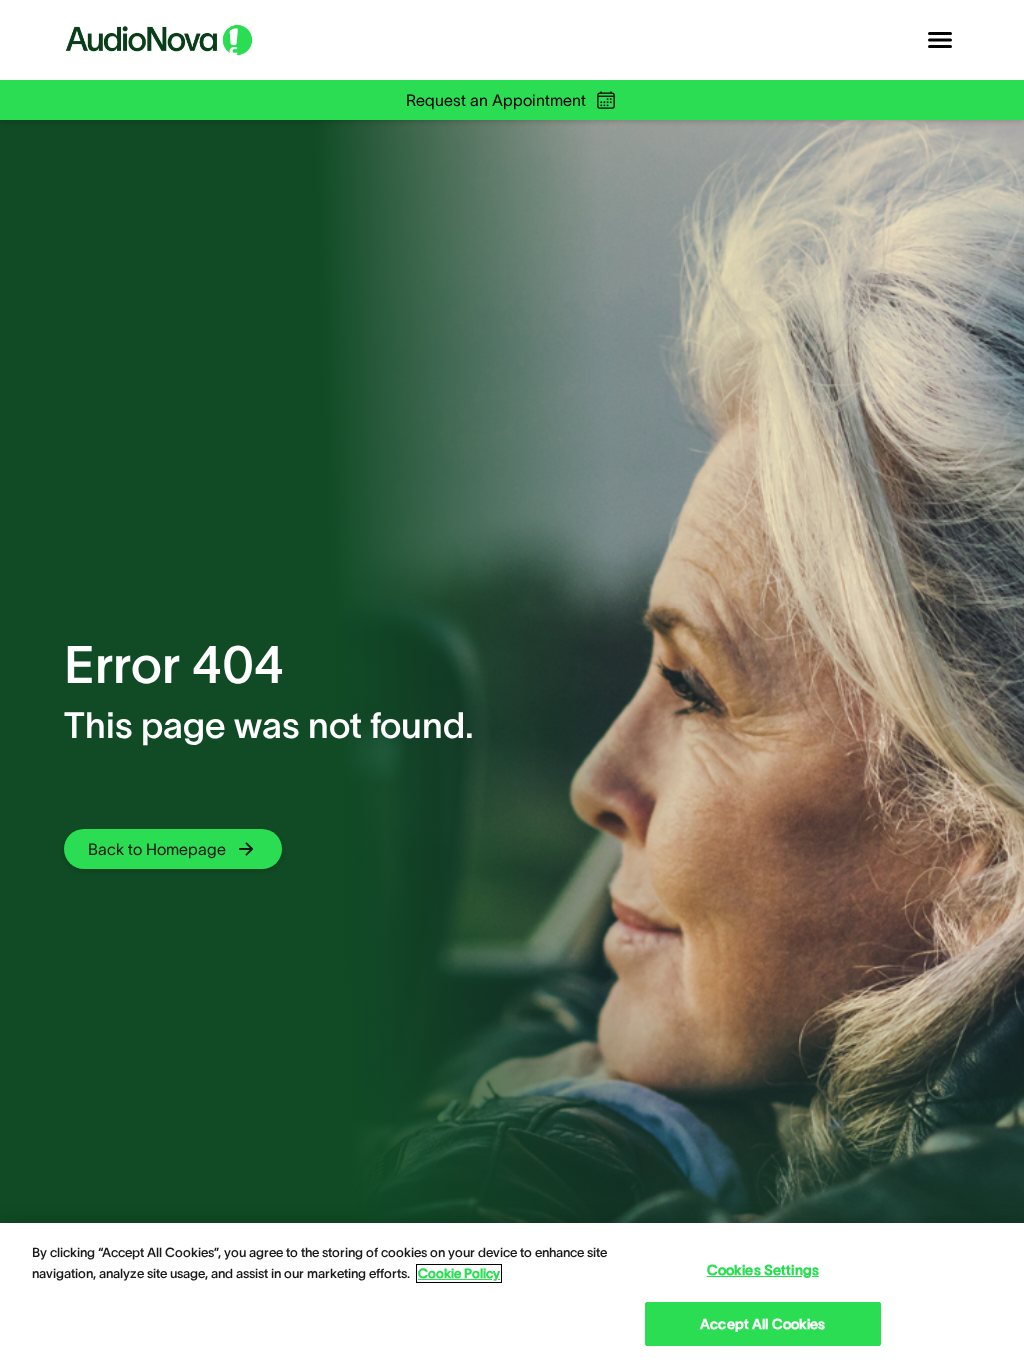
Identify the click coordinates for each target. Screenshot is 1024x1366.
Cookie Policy (459, 1273)
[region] (512, 1294)
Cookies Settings (763, 1270)
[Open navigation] (940, 40)
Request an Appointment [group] (496, 100)
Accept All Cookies (763, 1324)
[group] (173, 849)
